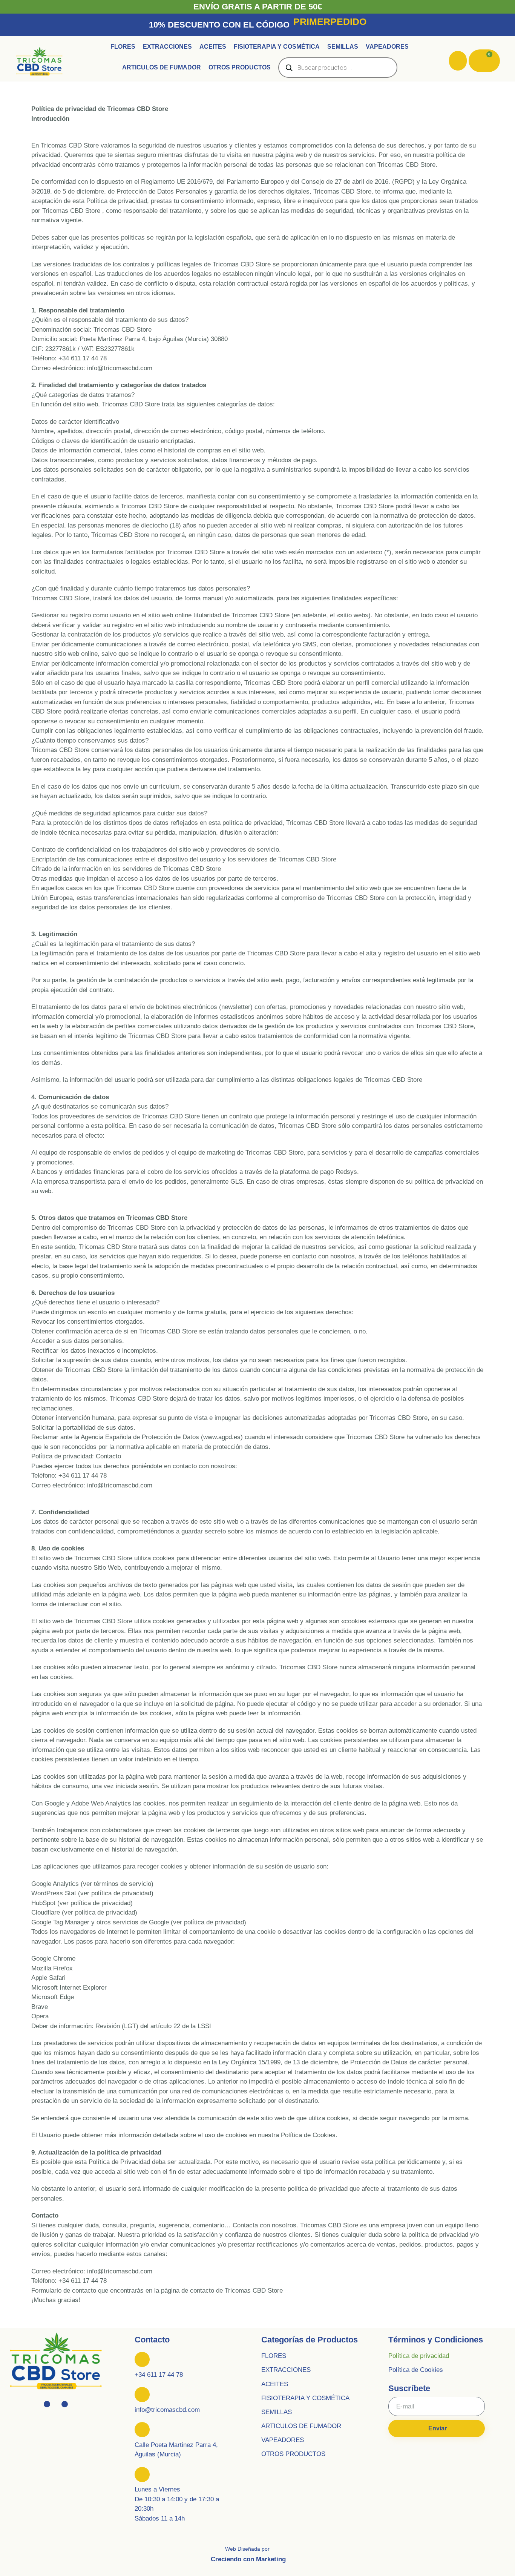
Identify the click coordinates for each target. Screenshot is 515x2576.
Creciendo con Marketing (248, 2559)
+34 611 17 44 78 (159, 2375)
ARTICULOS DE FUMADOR (301, 2426)
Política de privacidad (419, 2356)
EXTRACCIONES (286, 2370)
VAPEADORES (283, 2440)
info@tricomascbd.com (167, 2410)
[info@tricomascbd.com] (142, 2395)
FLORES (274, 2356)
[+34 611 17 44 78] (142, 2359)
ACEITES (275, 2384)
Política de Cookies (416, 2370)
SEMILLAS (277, 2412)
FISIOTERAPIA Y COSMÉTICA (305, 2398)
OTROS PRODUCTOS (293, 2454)
